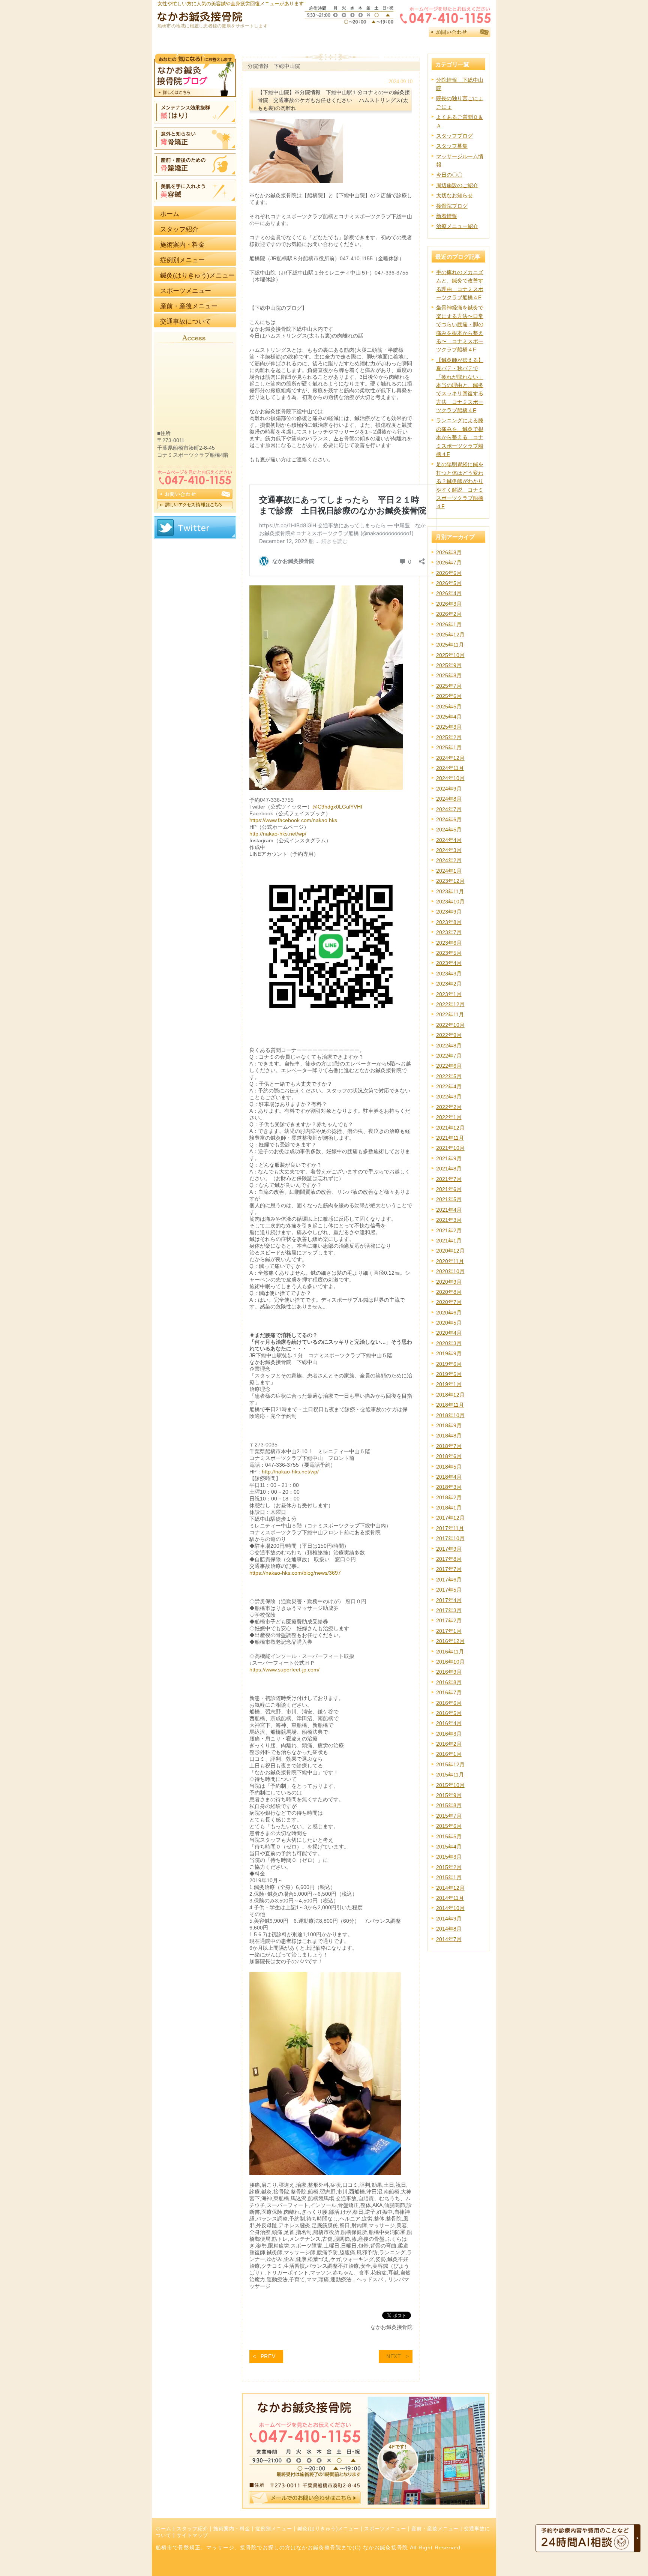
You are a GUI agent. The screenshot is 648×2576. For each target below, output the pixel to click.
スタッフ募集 (452, 146)
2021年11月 (450, 1138)
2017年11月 (450, 1528)
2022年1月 (449, 1117)
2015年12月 (450, 1764)
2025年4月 (449, 717)
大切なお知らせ (454, 195)
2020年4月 (449, 1333)
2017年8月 (449, 1559)
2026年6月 (449, 573)
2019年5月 (449, 1374)
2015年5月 (449, 1836)
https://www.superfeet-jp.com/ (284, 1670)
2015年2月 (449, 1867)
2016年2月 (449, 1744)
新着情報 (447, 216)
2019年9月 (449, 1353)
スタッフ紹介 (192, 2529)
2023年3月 (449, 974)
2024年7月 (449, 809)
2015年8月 (449, 1805)
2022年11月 (450, 1014)
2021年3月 (449, 1220)
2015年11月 (450, 1775)
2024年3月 (449, 850)
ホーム (163, 2529)
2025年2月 (449, 737)
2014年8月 (449, 1929)
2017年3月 (449, 1610)
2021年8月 (449, 1169)
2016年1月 (449, 1754)
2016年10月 (450, 1662)
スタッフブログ (454, 136)
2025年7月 (449, 686)
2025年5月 (449, 707)
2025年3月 (449, 727)
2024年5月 (449, 830)
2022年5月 (449, 1076)
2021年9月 (449, 1158)
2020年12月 (450, 1251)
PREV (268, 2356)
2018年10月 (450, 1415)
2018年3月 (449, 1487)
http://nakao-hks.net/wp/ (278, 834)
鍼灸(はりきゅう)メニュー (328, 2529)
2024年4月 (449, 840)
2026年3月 (449, 604)
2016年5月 (449, 1713)
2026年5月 (449, 583)
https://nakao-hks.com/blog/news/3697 (295, 1573)
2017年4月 (449, 1600)
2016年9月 (449, 1672)
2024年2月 (449, 860)
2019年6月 (449, 1364)
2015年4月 (449, 1847)
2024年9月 (449, 789)
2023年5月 (449, 953)
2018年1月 (449, 1508)
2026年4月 (449, 593)
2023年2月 (449, 984)
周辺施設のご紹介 (457, 185)
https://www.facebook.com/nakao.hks (293, 820)
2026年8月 (449, 552)
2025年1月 (449, 747)
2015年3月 (449, 1857)
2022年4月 (449, 1086)
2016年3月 (449, 1734)
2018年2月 (449, 1497)
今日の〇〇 (449, 175)
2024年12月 (450, 758)
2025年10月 (450, 655)
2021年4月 (449, 1210)
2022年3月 (449, 1097)
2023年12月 (450, 881)
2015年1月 (449, 1877)
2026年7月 (449, 563)
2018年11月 (450, 1405)
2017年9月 (449, 1549)
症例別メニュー (274, 2529)
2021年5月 (449, 1199)
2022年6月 (449, 1066)
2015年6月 (449, 1826)
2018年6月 (449, 1456)
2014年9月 (449, 1919)
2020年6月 (449, 1313)
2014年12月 (450, 1888)
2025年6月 (449, 696)
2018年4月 (449, 1477)
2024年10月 (450, 778)
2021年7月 (449, 1179)
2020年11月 (450, 1261)
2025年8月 (449, 675)
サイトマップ (192, 2535)
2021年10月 (450, 1148)
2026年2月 (449, 614)
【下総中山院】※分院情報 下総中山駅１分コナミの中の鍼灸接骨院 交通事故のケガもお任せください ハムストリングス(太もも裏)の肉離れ (334, 100)
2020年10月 (450, 1271)
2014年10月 (450, 1908)
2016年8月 (449, 1682)
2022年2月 (449, 1107)
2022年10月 (450, 1025)
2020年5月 (449, 1323)
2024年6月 (449, 819)
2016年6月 (449, 1703)
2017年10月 (450, 1538)
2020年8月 (449, 1292)
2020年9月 (449, 1282)
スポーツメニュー (385, 2529)
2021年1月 (449, 1241)
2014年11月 (450, 1898)
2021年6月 (449, 1189)
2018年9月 (449, 1425)
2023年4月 (449, 963)
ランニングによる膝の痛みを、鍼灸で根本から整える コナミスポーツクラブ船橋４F (460, 437)
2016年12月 (450, 1641)
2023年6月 (449, 943)
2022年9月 (449, 1035)
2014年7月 (449, 1939)
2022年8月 (449, 1046)
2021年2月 (449, 1230)
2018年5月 (449, 1467)
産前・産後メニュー (435, 2529)
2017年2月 (449, 1620)
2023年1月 (449, 994)
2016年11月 (450, 1652)
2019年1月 (449, 1384)
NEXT (394, 2356)
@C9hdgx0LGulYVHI (337, 807)
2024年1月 (449, 871)
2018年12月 (450, 1395)
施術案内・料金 (232, 2529)
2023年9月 (449, 912)
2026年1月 (449, 624)
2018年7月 (449, 1446)
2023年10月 (450, 902)
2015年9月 (449, 1795)
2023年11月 (450, 891)
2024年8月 (449, 799)
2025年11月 (450, 645)
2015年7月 (449, 1816)
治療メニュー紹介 (457, 226)
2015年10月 (450, 1785)
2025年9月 (449, 665)
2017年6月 (449, 1580)
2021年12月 (450, 1128)
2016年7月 (449, 1692)
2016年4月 (449, 1723)
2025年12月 (450, 635)
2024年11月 (450, 768)
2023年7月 (449, 932)
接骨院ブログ (452, 206)
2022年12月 (450, 1004)
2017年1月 (449, 1631)
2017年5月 (449, 1590)
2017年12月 (450, 1518)
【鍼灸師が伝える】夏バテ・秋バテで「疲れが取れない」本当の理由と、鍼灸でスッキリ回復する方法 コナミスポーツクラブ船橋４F (460, 385)
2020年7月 (449, 1302)
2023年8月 (449, 922)
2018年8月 (449, 1436)
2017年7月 (449, 1569)
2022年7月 (449, 1056)
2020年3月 (449, 1343)
